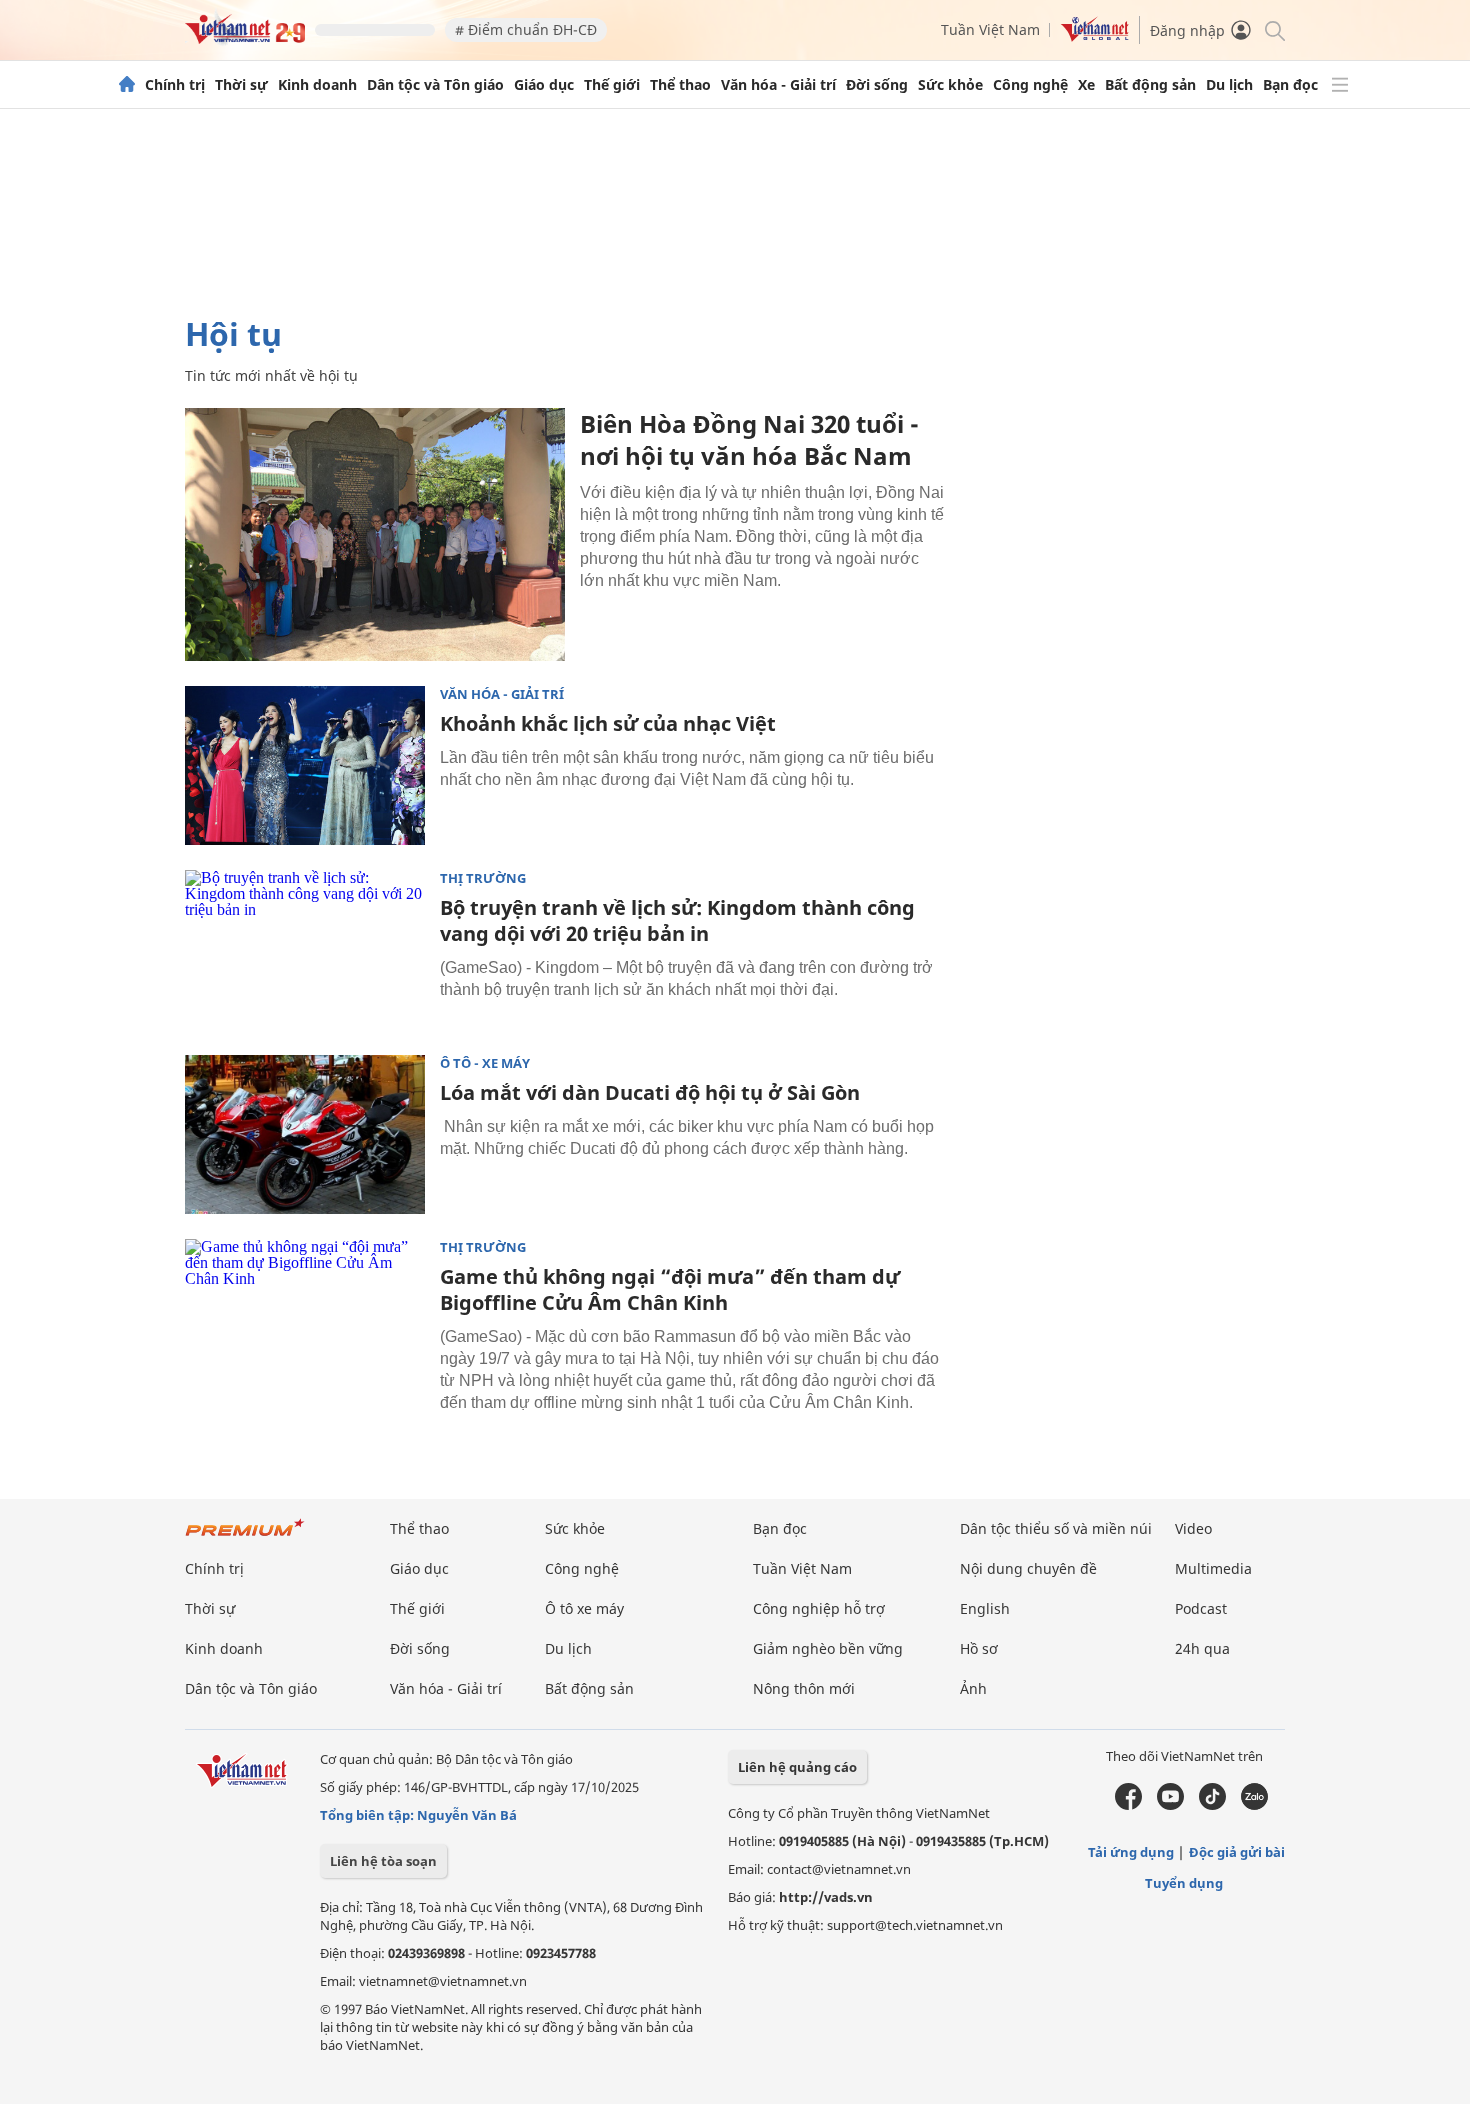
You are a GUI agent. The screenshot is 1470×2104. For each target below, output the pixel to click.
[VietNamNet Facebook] (1128, 1805)
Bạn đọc (1290, 85)
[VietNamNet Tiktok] (1212, 1805)
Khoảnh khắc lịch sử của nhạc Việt (608, 723)
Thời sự (241, 85)
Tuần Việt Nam (990, 29)
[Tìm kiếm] (1273, 29)
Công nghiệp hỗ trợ (819, 1608)
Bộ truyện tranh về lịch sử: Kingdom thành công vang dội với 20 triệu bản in (677, 920)
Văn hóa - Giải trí (778, 85)
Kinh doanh (317, 85)
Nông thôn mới (804, 1688)
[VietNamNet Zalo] (1254, 1805)
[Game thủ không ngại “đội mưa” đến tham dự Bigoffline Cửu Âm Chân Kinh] (305, 1319)
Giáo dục (544, 85)
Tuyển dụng (1184, 1883)
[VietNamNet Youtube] (1170, 1805)
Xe (1086, 85)
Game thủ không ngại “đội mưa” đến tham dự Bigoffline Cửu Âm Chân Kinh (670, 1289)
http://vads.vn (826, 1897)
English (985, 1608)
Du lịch (1229, 85)
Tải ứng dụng (1131, 1852)
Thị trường (483, 878)
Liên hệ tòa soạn (383, 1861)
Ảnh (973, 1688)
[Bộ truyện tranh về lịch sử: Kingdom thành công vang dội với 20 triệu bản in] (305, 950)
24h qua (1202, 1648)
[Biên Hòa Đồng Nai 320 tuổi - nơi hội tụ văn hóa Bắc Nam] (375, 534)
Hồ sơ (979, 1648)
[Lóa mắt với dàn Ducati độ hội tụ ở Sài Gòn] (305, 1135)
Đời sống (877, 85)
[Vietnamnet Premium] (245, 1537)
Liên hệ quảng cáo (797, 1767)
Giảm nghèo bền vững (828, 1648)
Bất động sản (1150, 85)
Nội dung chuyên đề (1028, 1568)
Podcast (1201, 1608)
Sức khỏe (950, 85)
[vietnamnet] (245, 38)
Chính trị (175, 85)
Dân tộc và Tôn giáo (435, 85)
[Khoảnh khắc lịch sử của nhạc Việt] (305, 766)
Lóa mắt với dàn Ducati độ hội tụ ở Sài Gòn (650, 1092)
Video (1193, 1528)
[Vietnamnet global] (1095, 36)
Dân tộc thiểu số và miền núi (1056, 1528)
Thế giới (612, 85)
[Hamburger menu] (1340, 85)
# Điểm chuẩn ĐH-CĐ (526, 29)
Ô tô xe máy (584, 1608)
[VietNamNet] (127, 85)
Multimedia (1213, 1568)
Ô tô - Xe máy (485, 1063)
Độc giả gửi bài (1237, 1852)
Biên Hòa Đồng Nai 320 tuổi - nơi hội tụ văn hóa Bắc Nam (749, 439)
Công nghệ (1030, 85)
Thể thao (680, 85)
